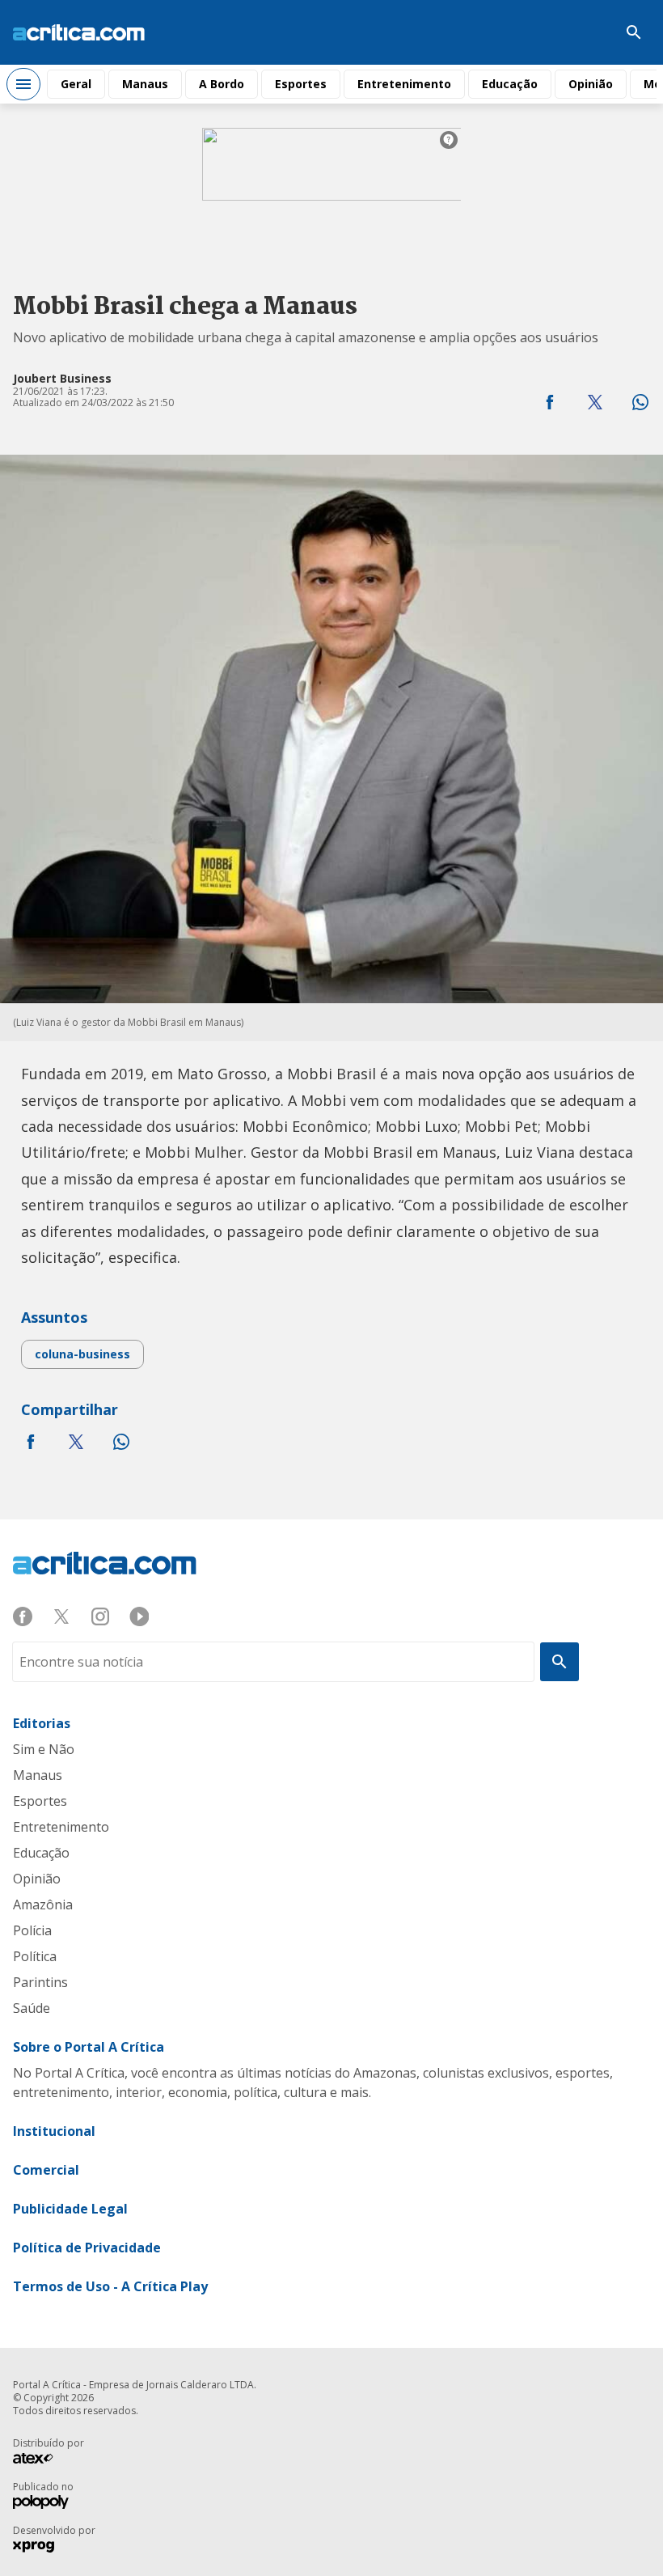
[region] (331, 189)
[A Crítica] (79, 33)
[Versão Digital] (585, 32)
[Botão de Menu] (23, 84)
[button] (550, 402)
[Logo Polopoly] (41, 2504)
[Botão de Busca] (634, 32)
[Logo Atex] (41, 2460)
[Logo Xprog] (41, 2548)
